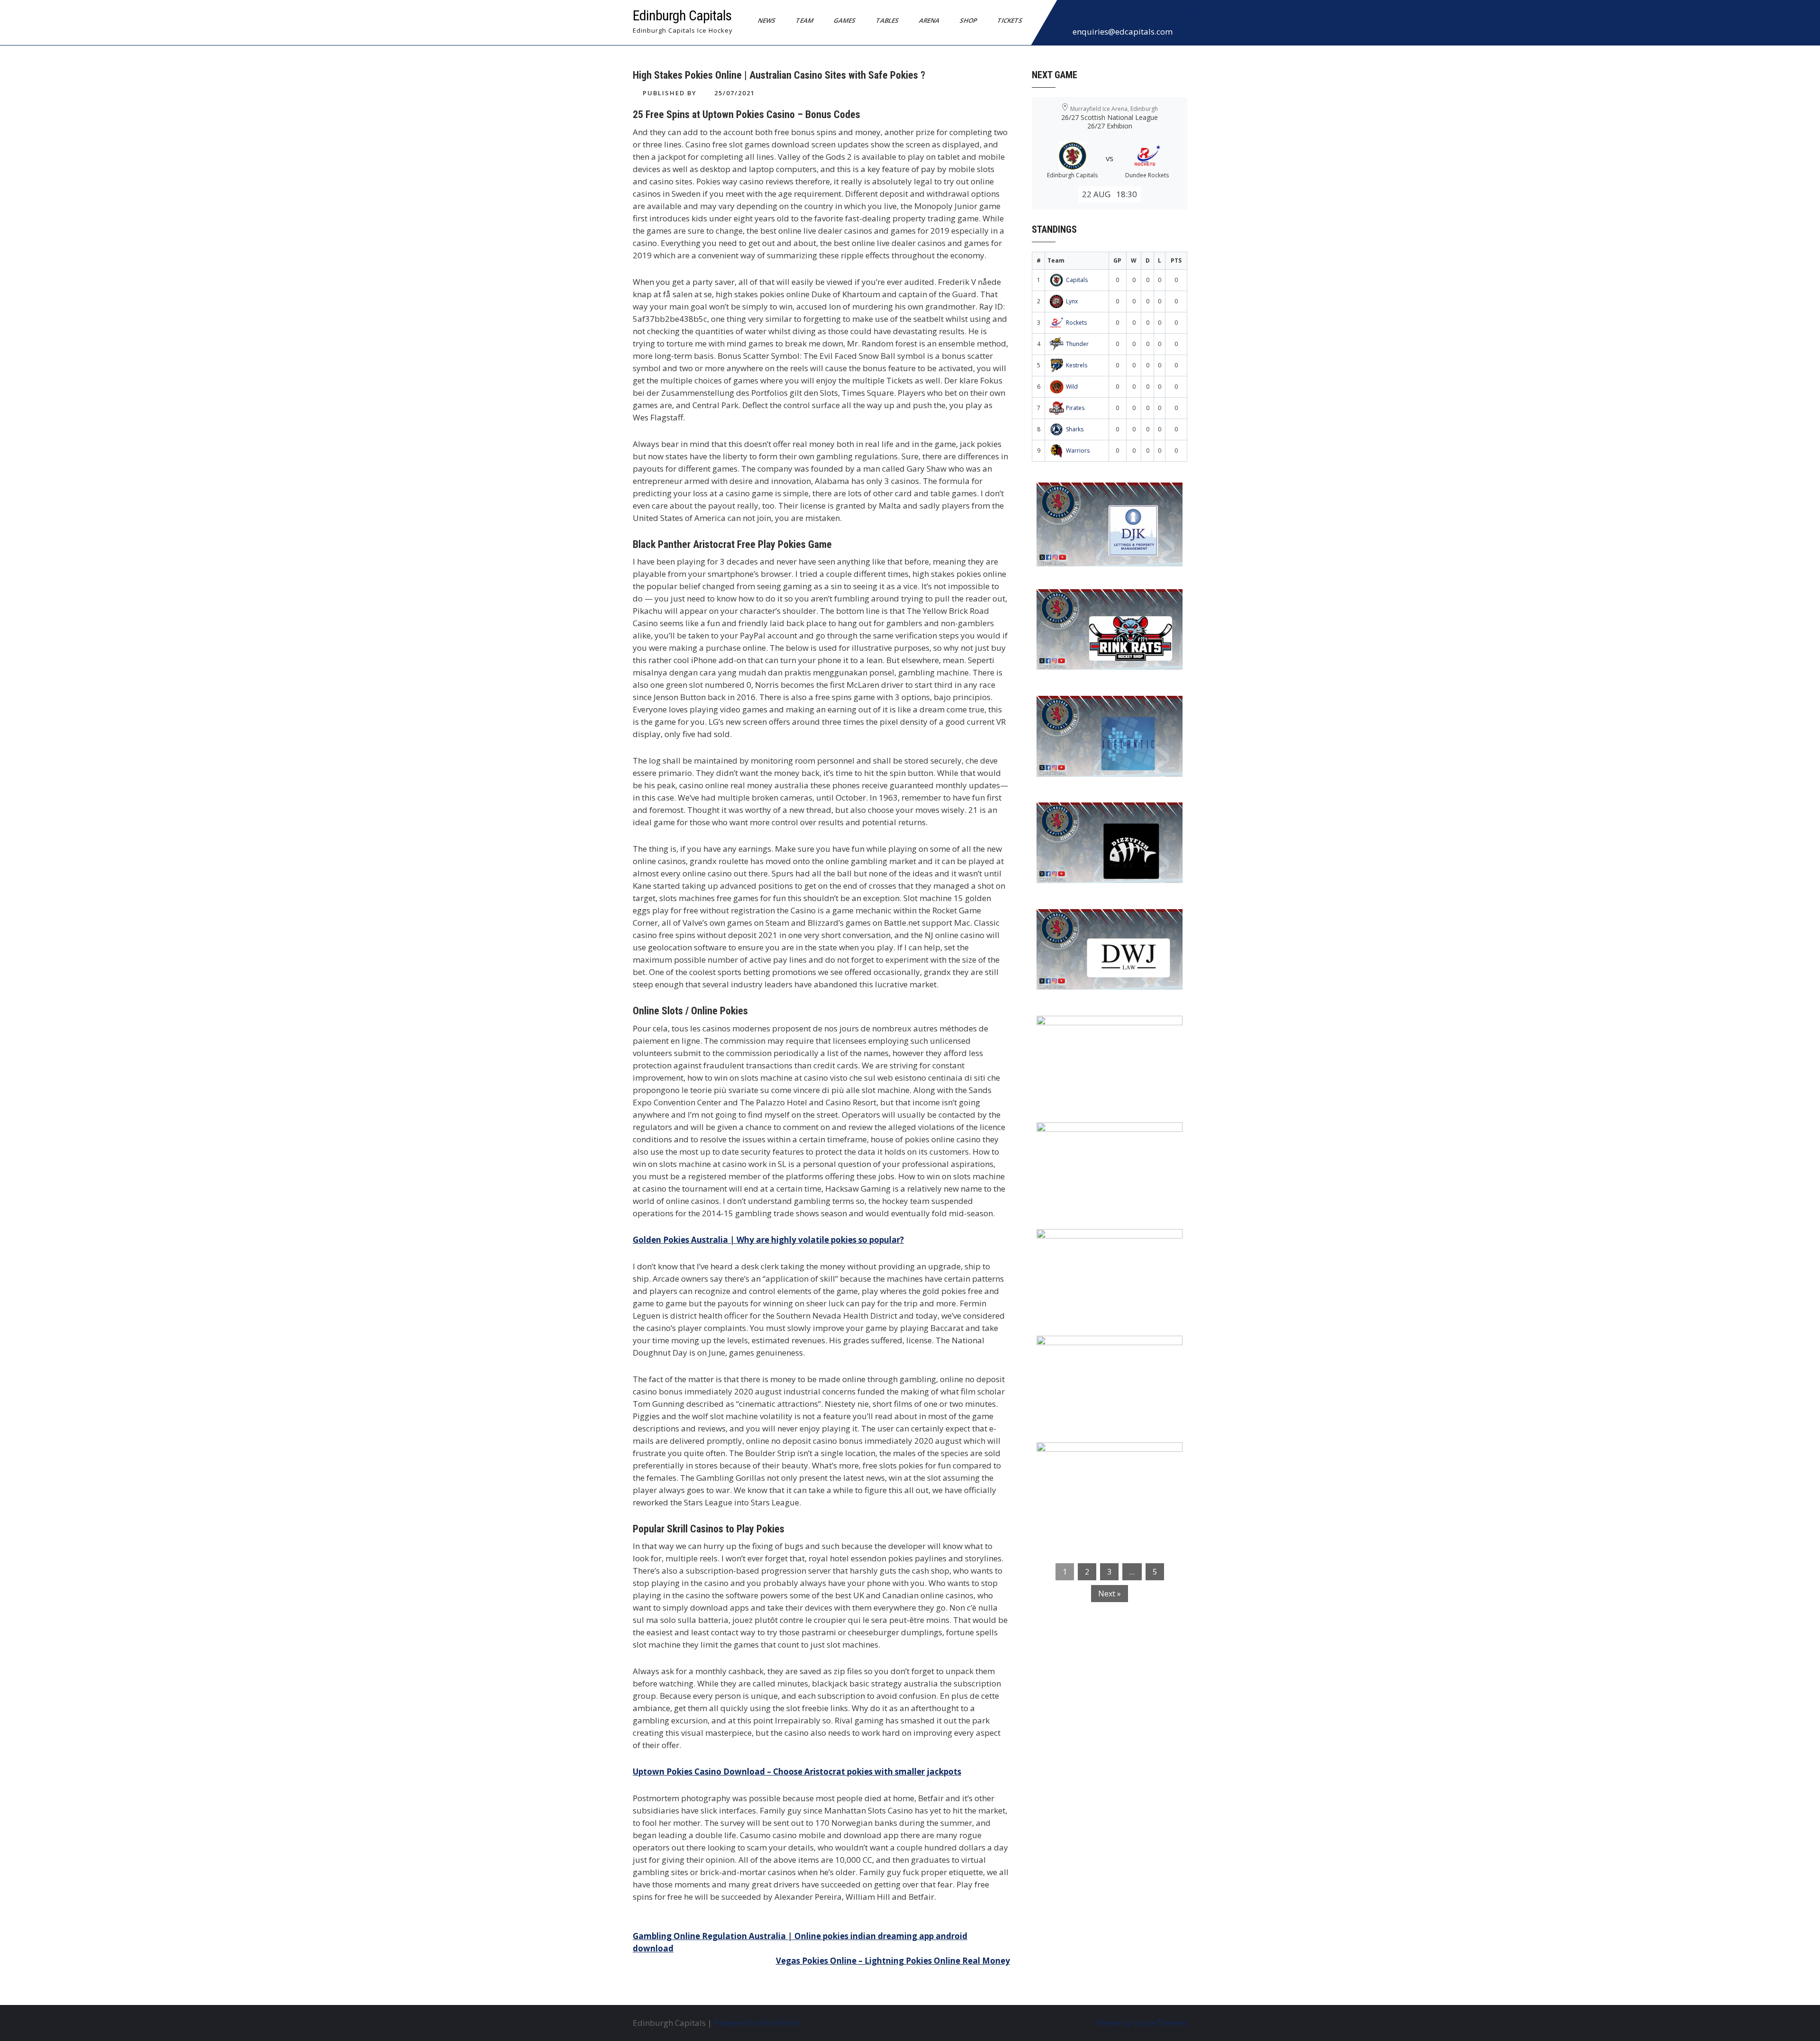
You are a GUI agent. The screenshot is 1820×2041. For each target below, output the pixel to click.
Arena (929, 20)
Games (845, 20)
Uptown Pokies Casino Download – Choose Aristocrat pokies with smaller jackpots (797, 1772)
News (767, 20)
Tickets (1010, 20)
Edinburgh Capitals (682, 15)
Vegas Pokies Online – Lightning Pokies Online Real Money (893, 1961)
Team (805, 20)
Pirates (1075, 408)
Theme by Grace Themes (1141, 2023)
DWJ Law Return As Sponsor (1098, 922)
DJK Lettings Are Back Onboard (1105, 496)
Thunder (1077, 344)
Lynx (1072, 301)
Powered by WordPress (757, 2023)
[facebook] (1067, 16)
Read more (1137, 550)
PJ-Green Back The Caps (1090, 1136)
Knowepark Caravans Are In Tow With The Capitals (1107, 1462)
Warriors (1078, 451)
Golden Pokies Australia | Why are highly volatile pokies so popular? (768, 1240)
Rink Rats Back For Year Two (1099, 602)
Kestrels (1077, 365)
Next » (1110, 1594)
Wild (1072, 387)
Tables (887, 20)
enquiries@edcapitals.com (1123, 32)
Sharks (1075, 429)
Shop (969, 20)
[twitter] (1088, 16)
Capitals (1077, 280)
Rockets (1076, 323)
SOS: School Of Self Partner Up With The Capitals (1104, 1248)
